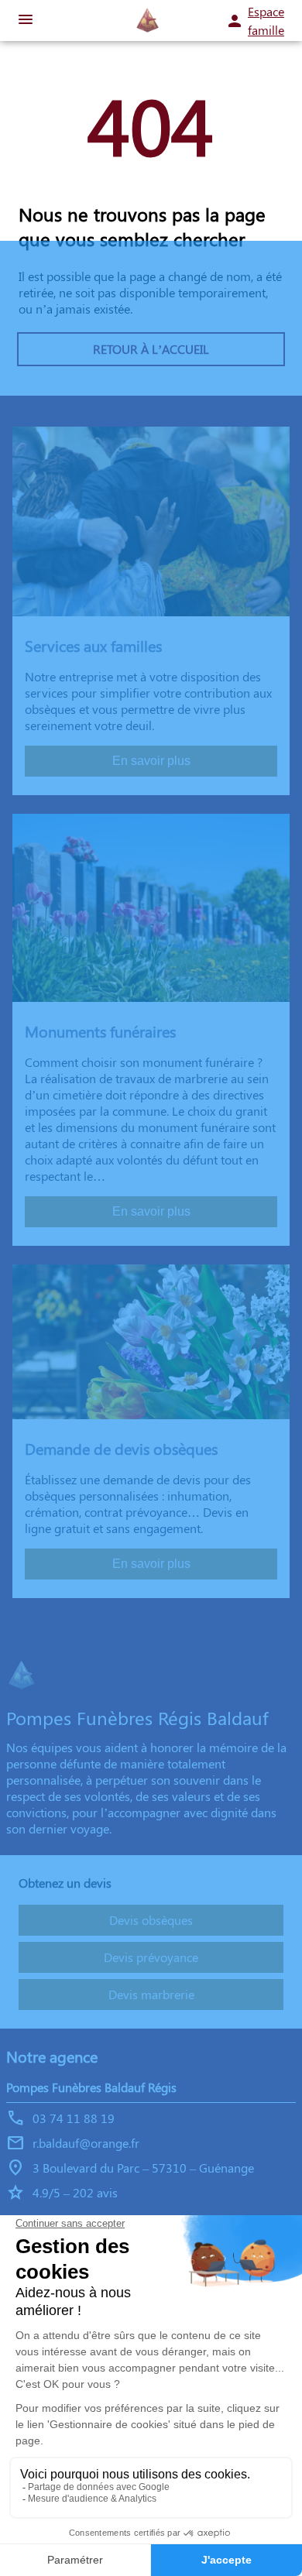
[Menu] (26, 21)
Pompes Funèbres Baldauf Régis (91, 2087)
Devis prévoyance (151, 1957)
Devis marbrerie (151, 1994)
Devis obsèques (151, 1920)
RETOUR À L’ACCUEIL (151, 349)
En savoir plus (151, 761)
